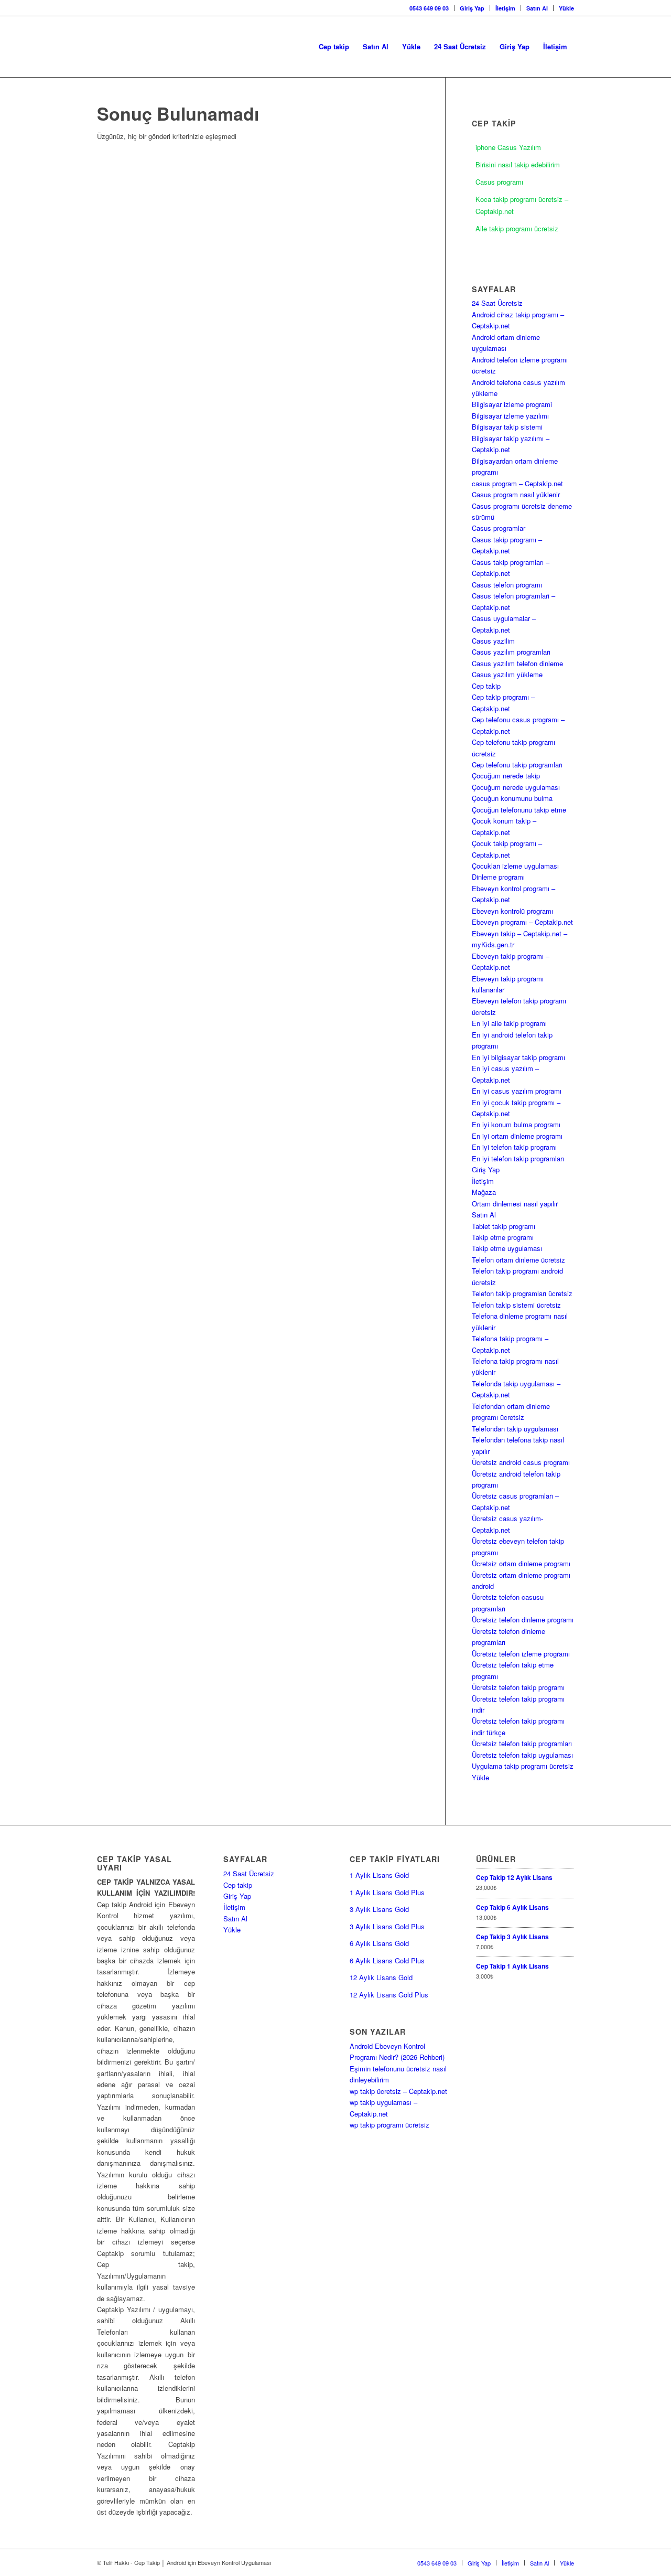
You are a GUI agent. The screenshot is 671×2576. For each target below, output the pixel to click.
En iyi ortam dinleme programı (517, 1136)
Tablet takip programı (504, 1226)
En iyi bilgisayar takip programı (518, 1057)
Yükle (566, 8)
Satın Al (537, 8)
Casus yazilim (493, 641)
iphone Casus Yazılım (508, 147)
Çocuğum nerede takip (506, 776)
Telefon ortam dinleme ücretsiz (518, 1260)
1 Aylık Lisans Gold (379, 1875)
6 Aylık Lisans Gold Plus (387, 1960)
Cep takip (486, 686)
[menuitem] (429, 8)
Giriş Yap (472, 8)
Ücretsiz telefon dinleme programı (523, 1620)
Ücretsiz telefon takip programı (518, 1687)
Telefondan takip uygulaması (515, 1429)
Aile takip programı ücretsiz (517, 228)
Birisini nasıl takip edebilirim (518, 164)
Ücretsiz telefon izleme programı (521, 1654)
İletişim (505, 8)
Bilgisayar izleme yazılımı (510, 416)
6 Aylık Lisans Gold (379, 1943)
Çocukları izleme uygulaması (515, 866)
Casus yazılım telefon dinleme (517, 663)
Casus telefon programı (507, 585)
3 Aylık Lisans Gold (379, 1909)
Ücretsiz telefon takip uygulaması (522, 1755)
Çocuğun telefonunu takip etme (519, 810)
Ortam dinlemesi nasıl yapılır (515, 1204)
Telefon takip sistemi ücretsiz (516, 1305)
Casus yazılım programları (511, 652)
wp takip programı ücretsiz (389, 2125)
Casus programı (499, 182)
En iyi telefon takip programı (514, 1147)
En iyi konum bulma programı (516, 1124)
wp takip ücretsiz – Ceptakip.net (398, 2091)
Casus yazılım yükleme (507, 674)
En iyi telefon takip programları (518, 1158)
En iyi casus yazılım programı (517, 1091)
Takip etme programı (503, 1237)
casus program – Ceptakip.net (517, 483)
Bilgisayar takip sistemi (507, 427)
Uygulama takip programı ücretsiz (523, 1766)
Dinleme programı (498, 877)
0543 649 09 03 (429, 8)
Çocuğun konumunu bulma (512, 798)
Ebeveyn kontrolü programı (512, 911)
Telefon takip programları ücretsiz (522, 1293)
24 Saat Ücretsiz (497, 303)
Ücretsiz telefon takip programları (522, 1743)
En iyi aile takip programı (509, 1023)
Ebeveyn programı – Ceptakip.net (522, 922)
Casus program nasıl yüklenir (516, 494)
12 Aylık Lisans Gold (381, 1977)
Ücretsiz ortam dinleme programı (521, 1563)
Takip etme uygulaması (507, 1248)
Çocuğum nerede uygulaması (516, 787)
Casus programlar (499, 528)
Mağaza (484, 1192)
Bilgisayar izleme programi (512, 404)
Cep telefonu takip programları (517, 765)
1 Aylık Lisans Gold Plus (387, 1892)
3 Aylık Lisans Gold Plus (387, 1926)
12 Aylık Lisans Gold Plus (389, 1995)
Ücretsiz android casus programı (521, 1462)
